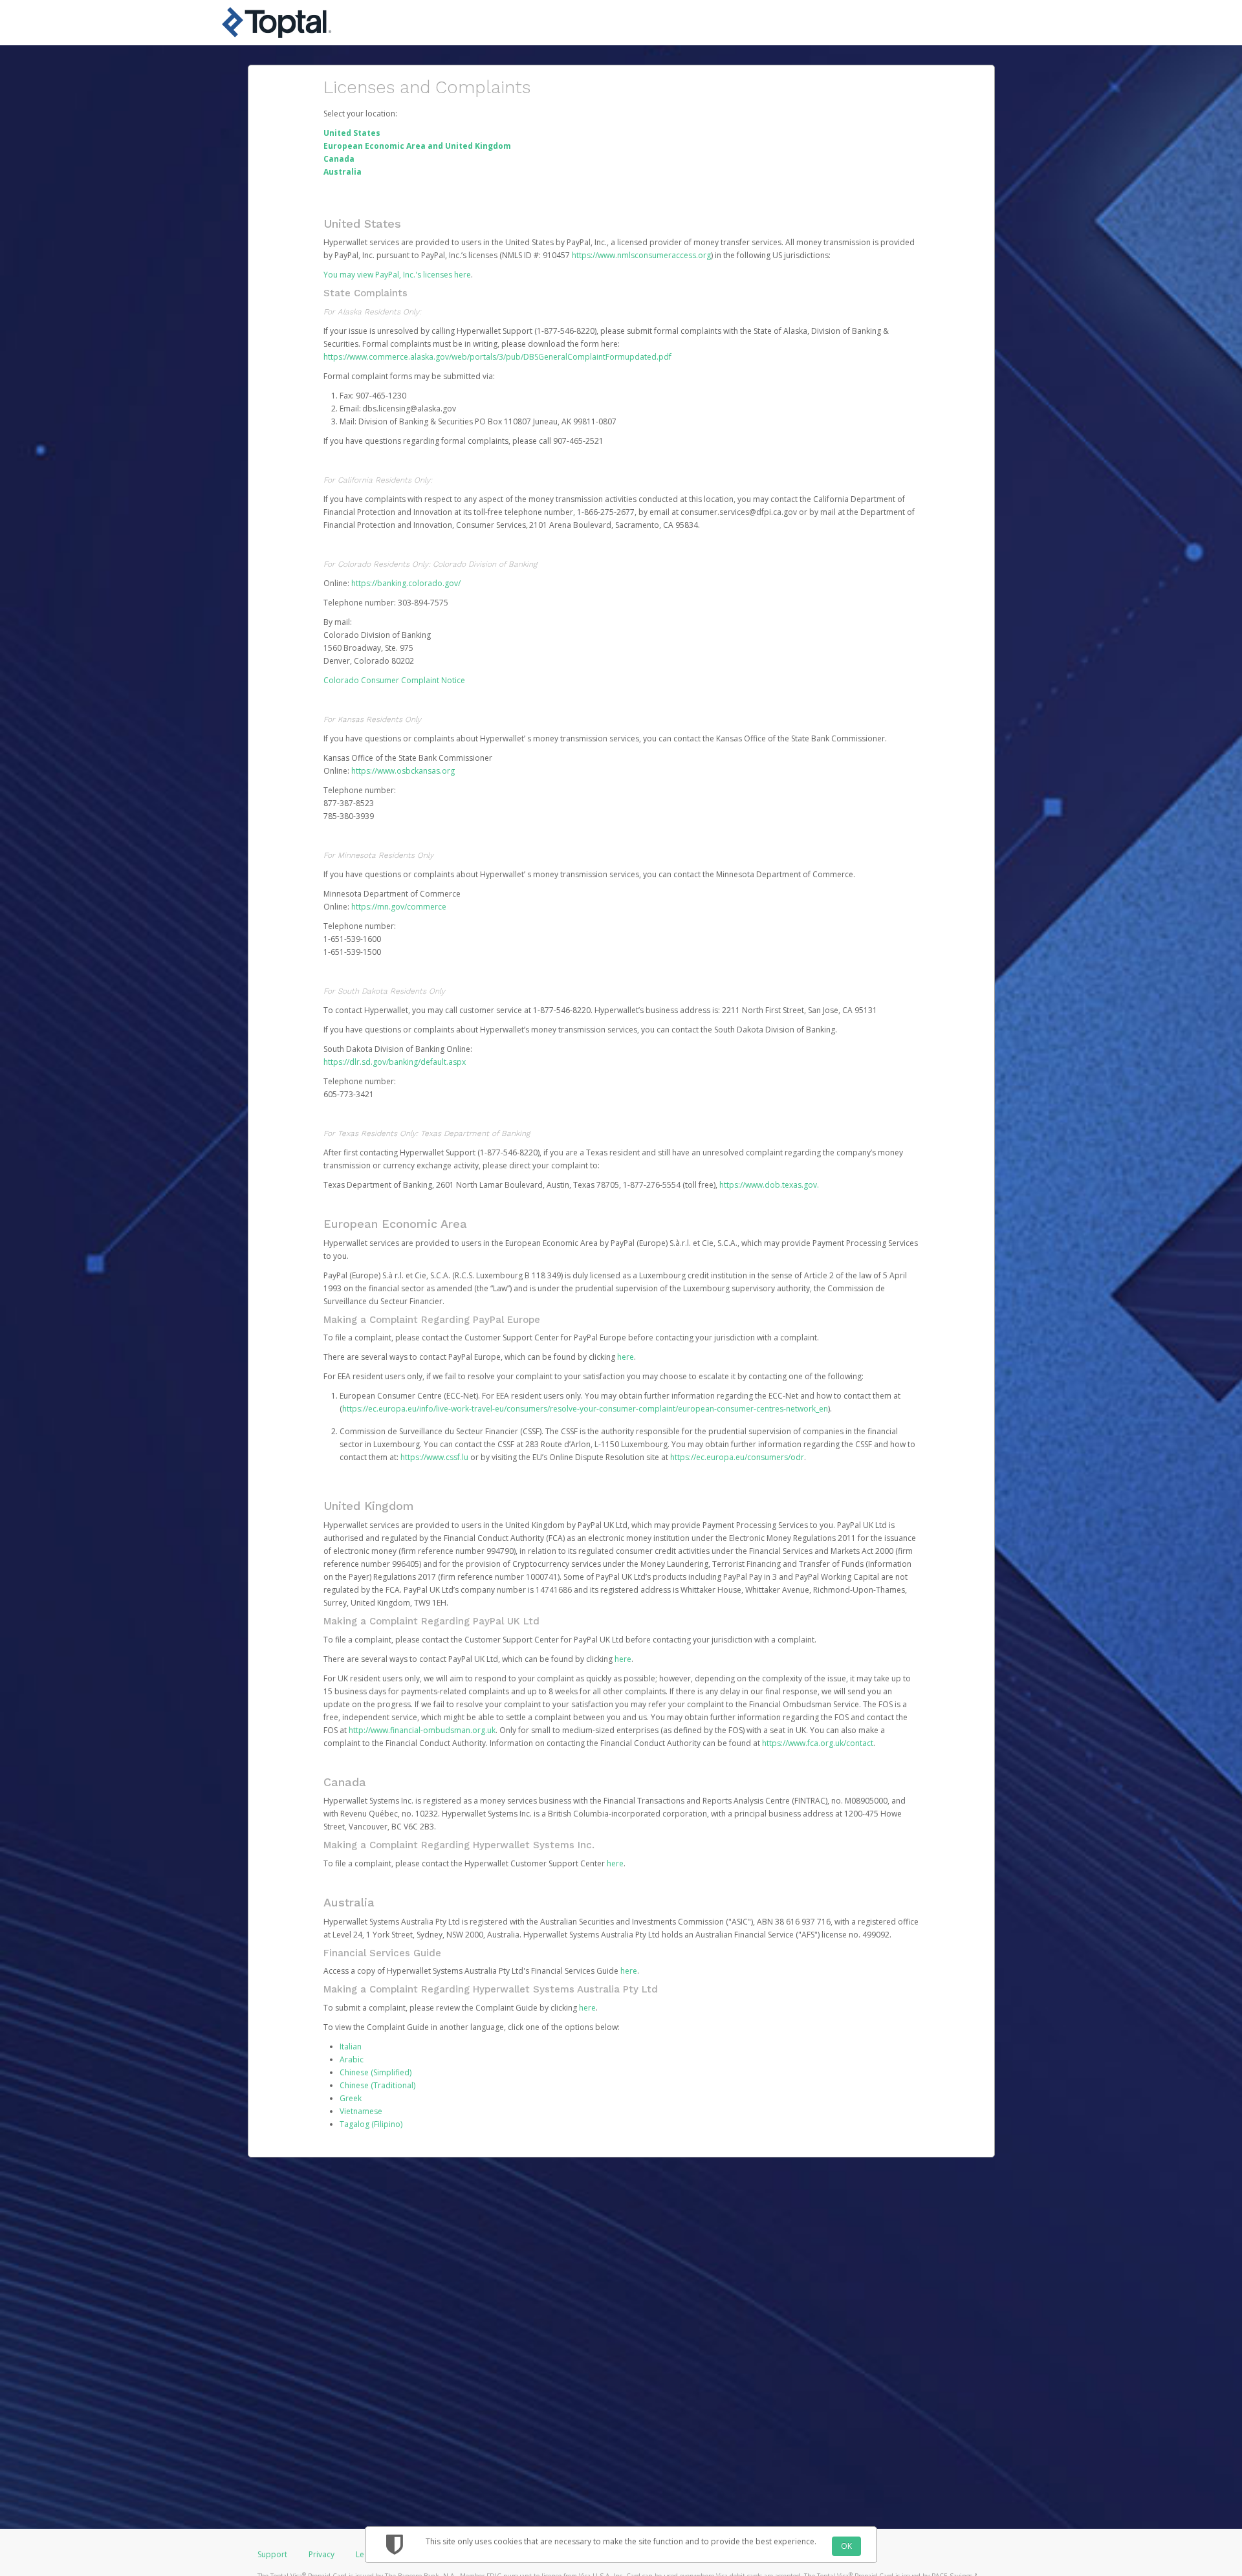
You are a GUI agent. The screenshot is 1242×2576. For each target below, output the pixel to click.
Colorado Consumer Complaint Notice (394, 680)
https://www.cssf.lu (434, 1457)
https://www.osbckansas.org (403, 771)
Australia (343, 172)
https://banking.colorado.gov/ (406, 583)
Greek (351, 2098)
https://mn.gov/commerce (399, 907)
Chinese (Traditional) (377, 2085)
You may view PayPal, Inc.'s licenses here (397, 275)
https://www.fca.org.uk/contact (818, 1743)
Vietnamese (361, 2111)
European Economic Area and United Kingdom (417, 146)
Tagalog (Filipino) (371, 2124)
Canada (339, 159)
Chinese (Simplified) (376, 2072)
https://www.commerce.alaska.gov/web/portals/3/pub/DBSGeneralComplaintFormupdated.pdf (497, 357)
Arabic (352, 2059)
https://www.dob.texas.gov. (769, 1185)
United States (352, 133)
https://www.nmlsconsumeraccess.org (641, 255)
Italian (351, 2047)
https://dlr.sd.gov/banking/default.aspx (395, 1062)
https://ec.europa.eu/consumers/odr (737, 1457)
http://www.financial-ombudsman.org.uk (422, 1730)
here (626, 1357)
